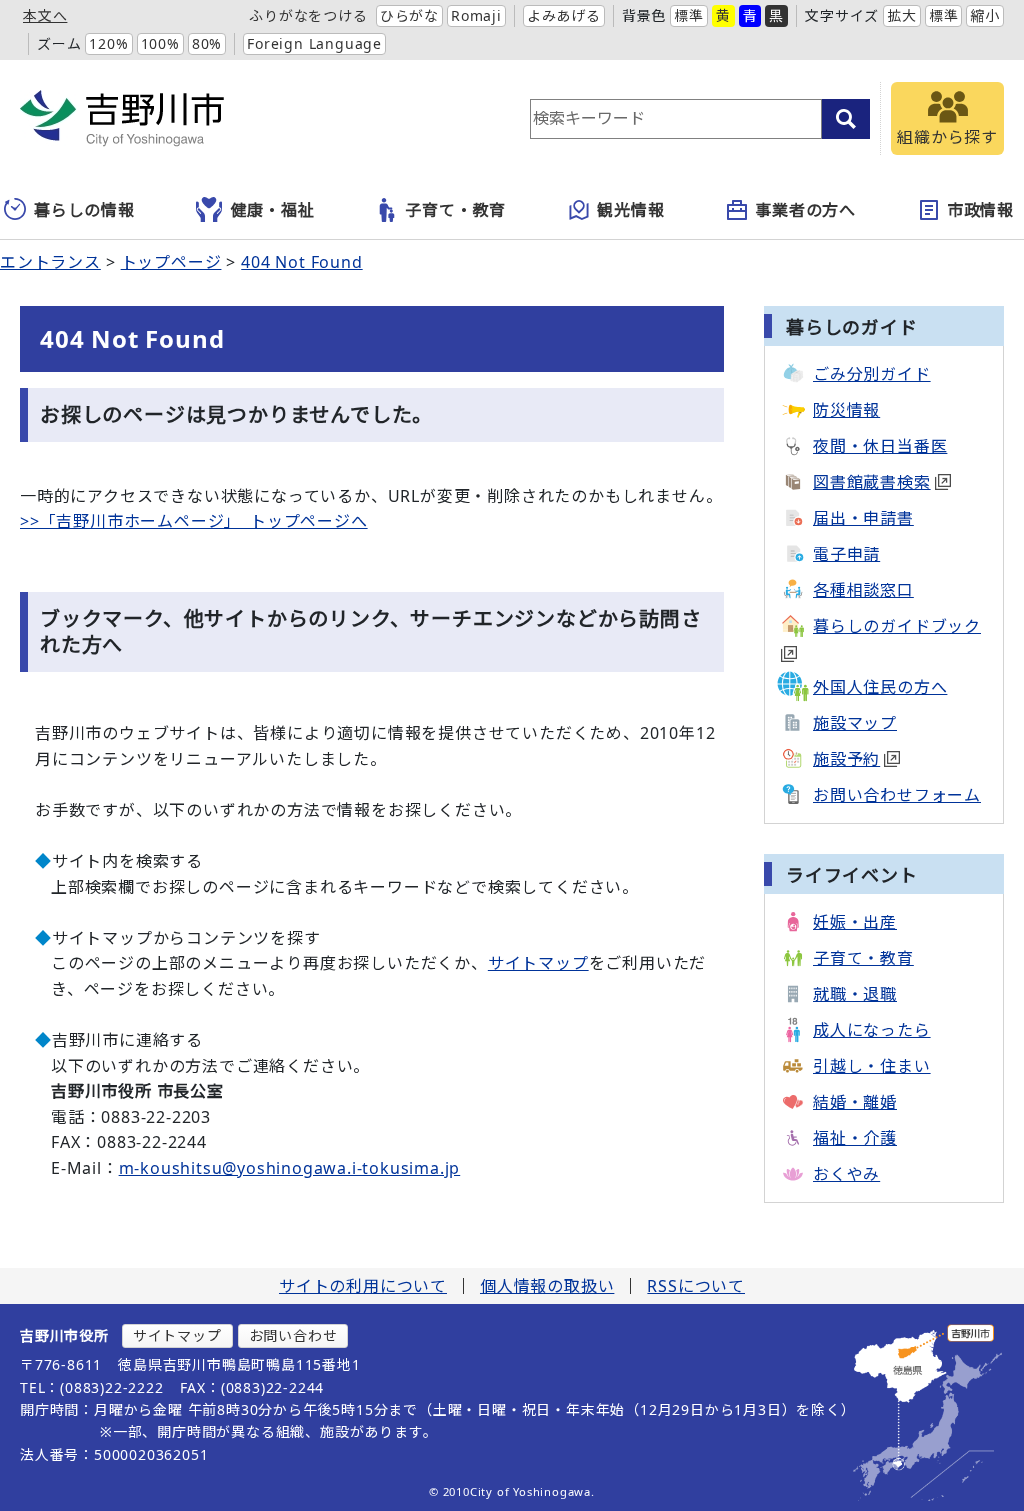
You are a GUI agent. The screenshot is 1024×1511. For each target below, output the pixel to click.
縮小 (985, 15)
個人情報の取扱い (547, 1286)
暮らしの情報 (84, 210)
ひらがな (409, 15)
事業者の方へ (805, 210)
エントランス (50, 262)
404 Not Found (301, 262)
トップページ (171, 262)
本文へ (45, 15)
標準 (689, 15)
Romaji (476, 15)
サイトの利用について (363, 1286)
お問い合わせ (293, 1335)
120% (108, 43)
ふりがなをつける (308, 15)
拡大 (902, 15)
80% (207, 43)
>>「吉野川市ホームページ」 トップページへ (194, 521)
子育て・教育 (455, 210)
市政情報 (980, 210)
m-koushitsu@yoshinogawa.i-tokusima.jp (290, 1168)
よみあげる (564, 15)
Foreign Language (314, 43)
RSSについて (696, 1286)
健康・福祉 (273, 210)
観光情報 (630, 210)
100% (160, 43)
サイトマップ (538, 963)
